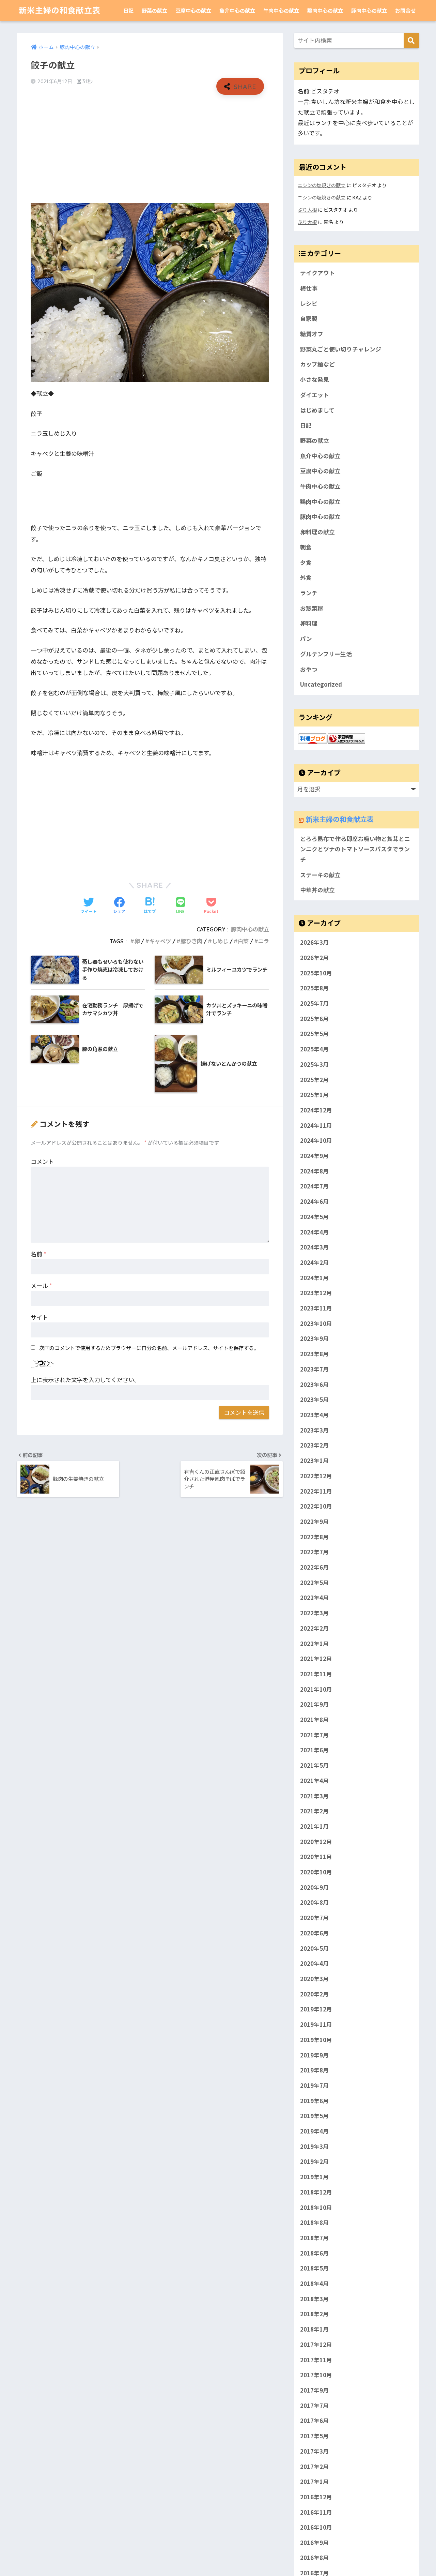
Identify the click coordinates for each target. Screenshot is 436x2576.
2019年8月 (314, 2070)
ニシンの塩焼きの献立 (322, 185)
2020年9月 (314, 1887)
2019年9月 (314, 2055)
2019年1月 (314, 2177)
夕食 (306, 563)
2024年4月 (314, 1232)
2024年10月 (316, 1140)
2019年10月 (316, 2039)
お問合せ (405, 10)
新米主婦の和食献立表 (60, 10)
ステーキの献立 (320, 875)
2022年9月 (314, 1522)
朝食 (306, 547)
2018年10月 (316, 2207)
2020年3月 (314, 1979)
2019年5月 (314, 2116)
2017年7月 (314, 2405)
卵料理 (309, 623)
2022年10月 (316, 1506)
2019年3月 (314, 2146)
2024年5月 (314, 1217)
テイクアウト (317, 273)
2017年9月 (314, 2390)
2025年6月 (314, 1018)
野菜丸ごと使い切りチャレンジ (341, 349)
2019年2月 (314, 2161)
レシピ (309, 303)
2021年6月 (314, 1750)
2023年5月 (314, 1399)
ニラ (264, 941)
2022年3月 (314, 1613)
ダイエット (315, 395)
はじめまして (317, 410)
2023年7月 (314, 1369)
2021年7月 (314, 1735)
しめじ (220, 941)
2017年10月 (316, 2375)
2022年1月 (314, 1643)
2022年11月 (316, 1491)
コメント (42, 1161)
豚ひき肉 (191, 941)
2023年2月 (314, 1445)
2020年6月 (314, 1933)
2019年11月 (316, 2024)
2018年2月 (314, 2314)
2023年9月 (314, 1338)
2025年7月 (314, 1003)
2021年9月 (314, 1704)
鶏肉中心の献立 (325, 10)
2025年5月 (314, 1034)
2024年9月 (314, 1156)
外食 (306, 578)
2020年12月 (316, 1841)
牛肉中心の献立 (281, 10)
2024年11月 (316, 1125)
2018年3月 (314, 2298)
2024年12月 (316, 1110)
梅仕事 (309, 288)
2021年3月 (314, 1796)
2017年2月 (314, 2466)
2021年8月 (314, 1720)
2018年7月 (314, 2238)
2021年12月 (316, 1659)
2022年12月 (316, 1476)
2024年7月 (314, 1186)
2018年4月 (314, 2283)
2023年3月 (314, 1430)
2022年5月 (314, 1582)
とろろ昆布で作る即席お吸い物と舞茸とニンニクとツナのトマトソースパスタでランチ (355, 849)
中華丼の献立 (317, 890)
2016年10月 (316, 2527)
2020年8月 (314, 1902)
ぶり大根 (307, 209)
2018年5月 (314, 2268)
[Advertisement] (150, 149)
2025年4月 (314, 1049)
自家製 (309, 318)
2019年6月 (314, 2100)
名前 (38, 1254)
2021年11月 (316, 1674)
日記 (128, 10)
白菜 (243, 941)
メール (41, 1285)
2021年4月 (314, 1781)
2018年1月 (314, 2329)
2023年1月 (314, 1461)
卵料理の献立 (317, 532)
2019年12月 (316, 2009)
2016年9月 (314, 2543)
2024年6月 (314, 1201)
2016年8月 (314, 2558)
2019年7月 (314, 2085)
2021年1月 (314, 1826)
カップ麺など (317, 364)
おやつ (309, 669)
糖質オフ (312, 334)
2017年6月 (314, 2421)
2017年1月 (314, 2482)
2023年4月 (314, 1415)
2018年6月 (314, 2253)
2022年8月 (314, 1537)
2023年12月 (316, 1293)
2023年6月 (314, 1384)
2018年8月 (314, 2222)
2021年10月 (316, 1689)
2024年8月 (314, 1171)
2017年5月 (314, 2436)
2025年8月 (314, 988)
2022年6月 (314, 1567)
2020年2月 (314, 1994)
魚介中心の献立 (237, 10)
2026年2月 (314, 958)
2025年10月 (316, 973)
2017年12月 (316, 2345)
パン (306, 639)
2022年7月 (314, 1552)
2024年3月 (314, 1247)
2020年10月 (316, 1872)
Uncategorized (321, 684)
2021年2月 (314, 1811)
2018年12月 (316, 2192)
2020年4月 (314, 1963)
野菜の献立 (154, 10)
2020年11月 (316, 1857)
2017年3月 (314, 2451)
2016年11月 (316, 2512)
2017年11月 (316, 2360)
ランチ (309, 593)
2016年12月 (316, 2497)
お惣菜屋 (312, 608)
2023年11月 (316, 1308)
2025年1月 (314, 1095)
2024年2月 (314, 1262)
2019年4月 (314, 2131)
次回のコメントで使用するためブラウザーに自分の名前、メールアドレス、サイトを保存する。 (149, 1348)
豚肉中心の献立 (369, 10)
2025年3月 (314, 1064)
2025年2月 (314, 1079)
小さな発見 (315, 379)
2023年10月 (316, 1323)
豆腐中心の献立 (193, 10)
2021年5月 (314, 1765)
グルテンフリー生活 (326, 654)
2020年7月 (314, 1918)
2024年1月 (314, 1277)
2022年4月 (314, 1598)
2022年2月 (314, 1628)
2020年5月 (314, 1948)
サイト (39, 1317)
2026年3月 (314, 942)
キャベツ (160, 941)
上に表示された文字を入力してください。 (85, 1380)
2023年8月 (314, 1354)
